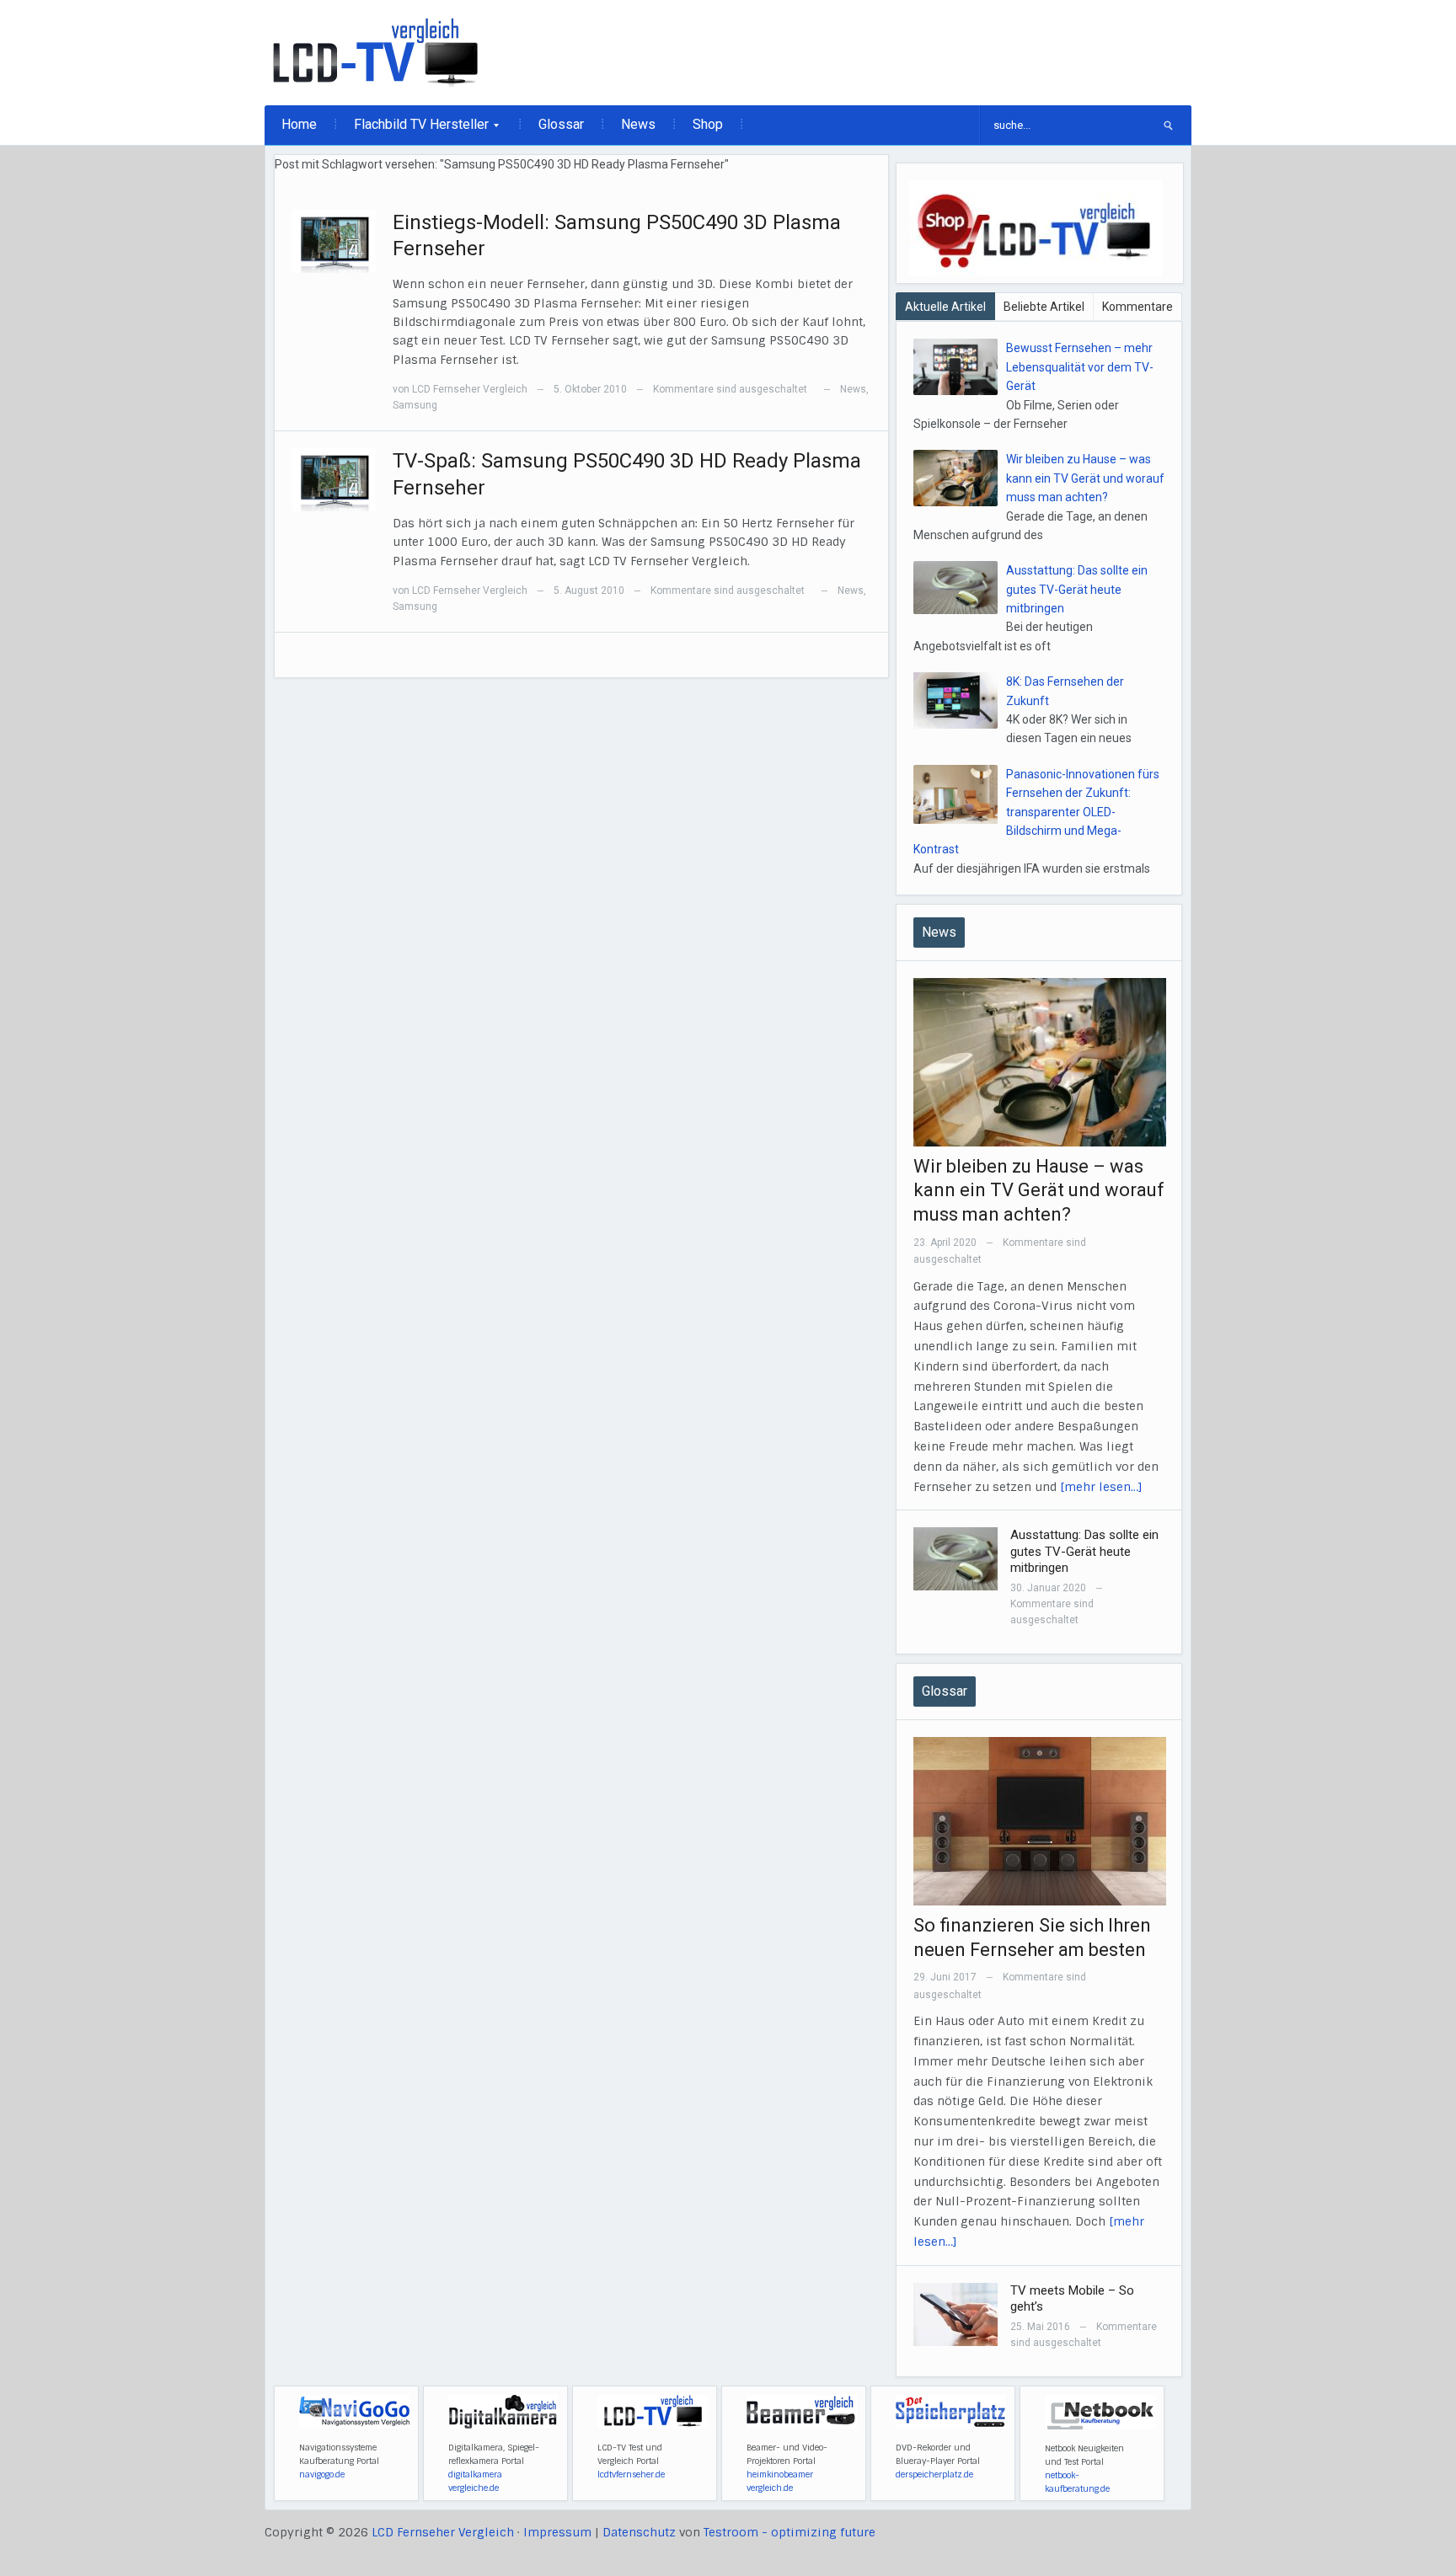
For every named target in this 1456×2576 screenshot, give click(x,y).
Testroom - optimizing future (790, 2532)
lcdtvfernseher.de (631, 2474)
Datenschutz (639, 2532)
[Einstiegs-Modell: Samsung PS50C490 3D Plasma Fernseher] (334, 240)
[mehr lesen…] (1101, 1487)
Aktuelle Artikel (945, 307)
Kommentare (1137, 307)
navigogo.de (322, 2474)
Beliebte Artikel (1044, 307)
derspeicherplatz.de (934, 2474)
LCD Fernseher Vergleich (470, 389)
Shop (708, 124)
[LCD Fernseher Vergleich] (375, 52)
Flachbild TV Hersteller (413, 130)
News (638, 124)
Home (299, 124)
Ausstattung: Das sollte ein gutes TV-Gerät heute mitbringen (1077, 589)
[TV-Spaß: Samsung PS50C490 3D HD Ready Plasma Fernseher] (334, 479)
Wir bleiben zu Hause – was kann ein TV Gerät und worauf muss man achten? (1085, 478)
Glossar (561, 124)
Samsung (415, 405)
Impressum (557, 2532)
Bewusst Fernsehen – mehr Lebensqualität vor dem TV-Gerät (1080, 367)
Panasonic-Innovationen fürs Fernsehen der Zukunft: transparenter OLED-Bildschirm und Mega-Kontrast (1036, 812)
